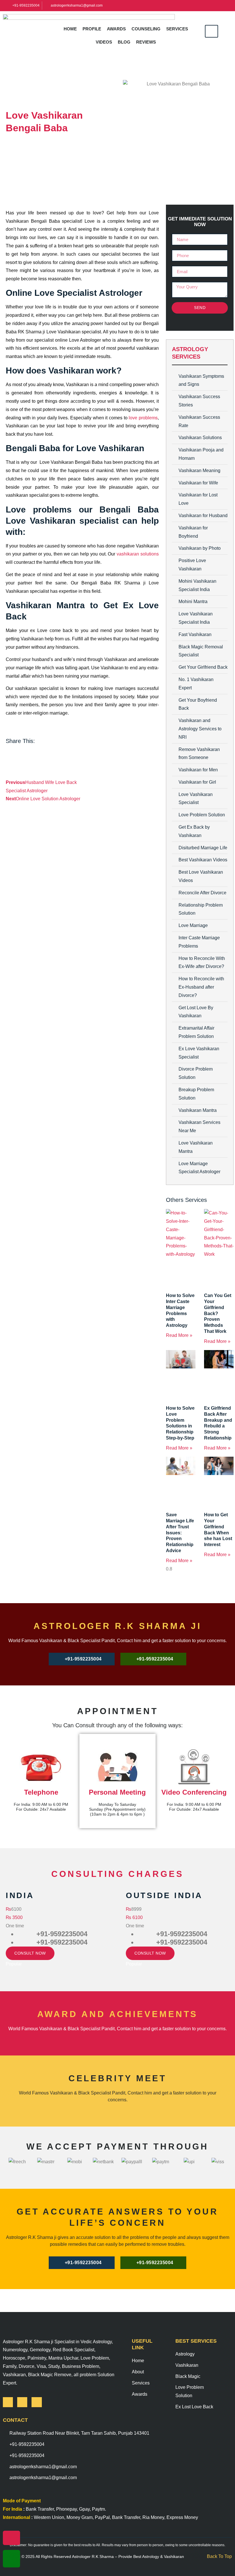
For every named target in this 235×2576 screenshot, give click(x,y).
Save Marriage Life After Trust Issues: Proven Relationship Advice (180, 1533)
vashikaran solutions (138, 554)
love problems (143, 418)
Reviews (146, 42)
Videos (104, 42)
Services (177, 29)
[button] (211, 42)
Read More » (179, 1335)
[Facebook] (8, 2402)
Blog (124, 42)
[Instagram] (22, 2402)
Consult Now (30, 1953)
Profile (92, 29)
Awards (116, 29)
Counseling (146, 29)
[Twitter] (37, 2402)
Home (70, 29)
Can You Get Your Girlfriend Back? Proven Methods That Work (218, 1313)
